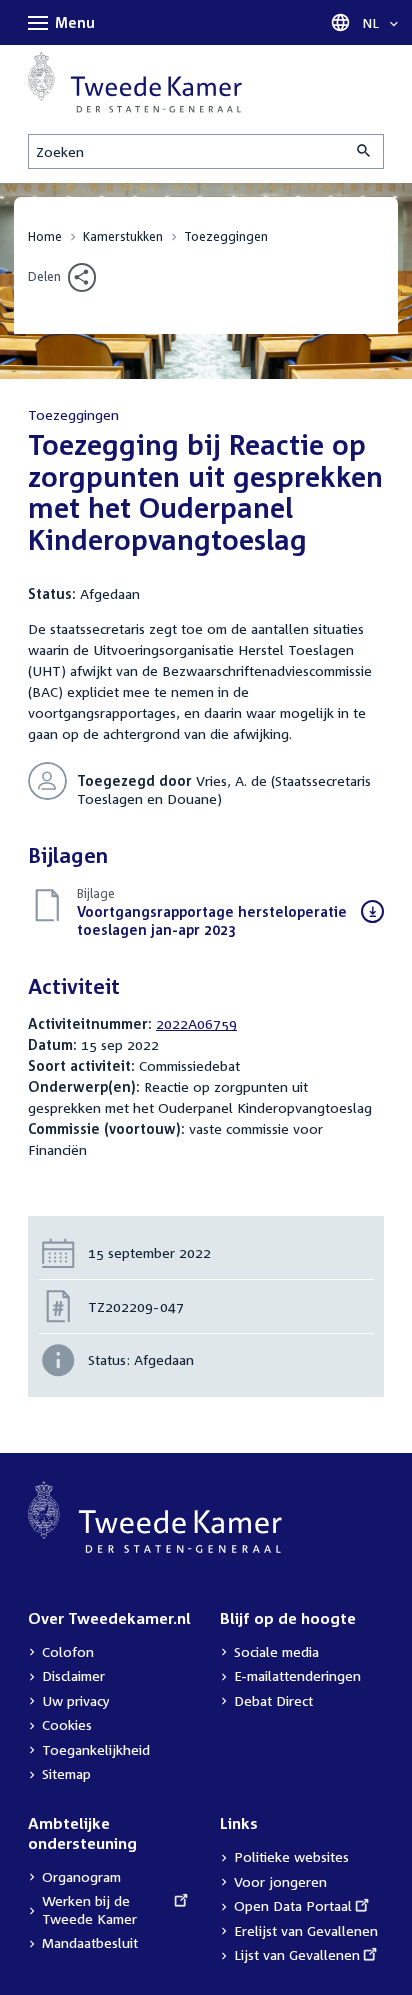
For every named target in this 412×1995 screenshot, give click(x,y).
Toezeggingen (226, 236)
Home (45, 236)
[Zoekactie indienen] (365, 151)
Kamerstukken (123, 236)
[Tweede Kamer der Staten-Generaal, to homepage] (135, 82)
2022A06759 (196, 1023)
